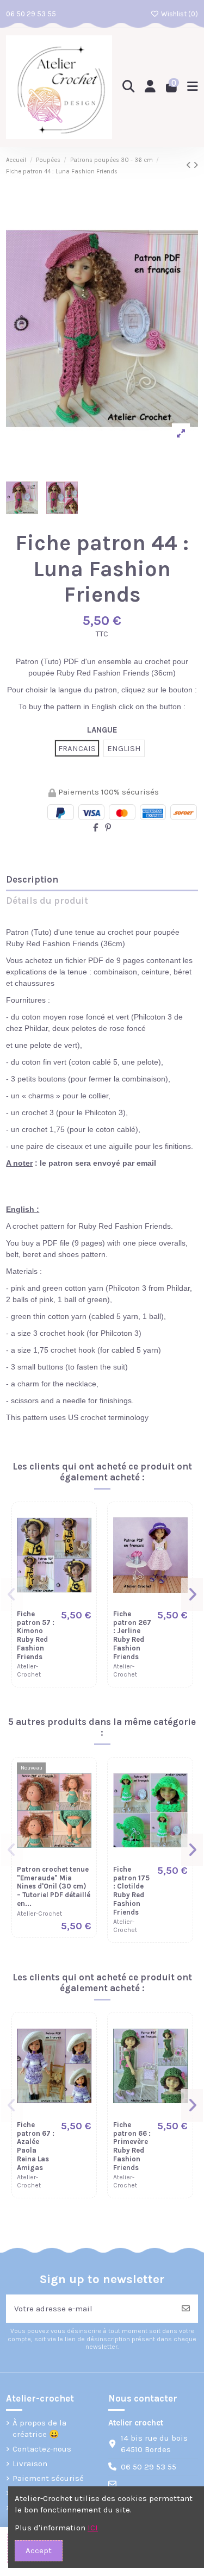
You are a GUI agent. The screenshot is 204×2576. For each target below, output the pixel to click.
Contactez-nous (42, 2449)
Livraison (30, 2464)
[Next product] (196, 165)
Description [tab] (32, 880)
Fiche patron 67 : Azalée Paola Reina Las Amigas (36, 2146)
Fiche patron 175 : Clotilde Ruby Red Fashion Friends (131, 1891)
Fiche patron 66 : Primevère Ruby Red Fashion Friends (132, 2146)
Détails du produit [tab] (47, 901)
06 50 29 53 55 (31, 14)
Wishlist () (178, 14)
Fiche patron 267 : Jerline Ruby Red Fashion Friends (132, 1635)
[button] (12, 1595)
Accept (39, 2550)
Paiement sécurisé (48, 2478)
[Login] (150, 87)
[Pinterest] (108, 828)
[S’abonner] (186, 2309)
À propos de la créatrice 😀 (39, 2428)
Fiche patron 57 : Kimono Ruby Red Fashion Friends (36, 1635)
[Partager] (95, 828)
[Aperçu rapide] (82, 1543)
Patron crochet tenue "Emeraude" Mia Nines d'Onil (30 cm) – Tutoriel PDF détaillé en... (54, 1886)
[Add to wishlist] (82, 1524)
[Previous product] (190, 165)
